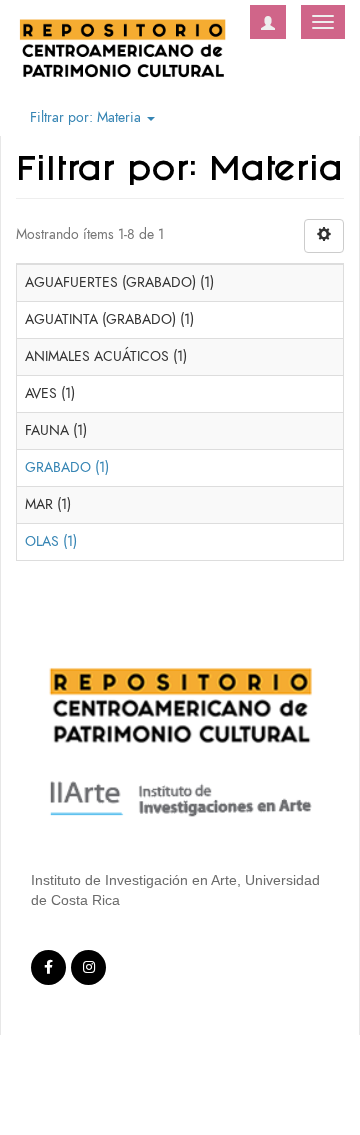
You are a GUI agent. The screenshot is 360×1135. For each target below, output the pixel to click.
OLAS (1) (51, 541)
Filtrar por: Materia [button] (87, 117)
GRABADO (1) (67, 467)
